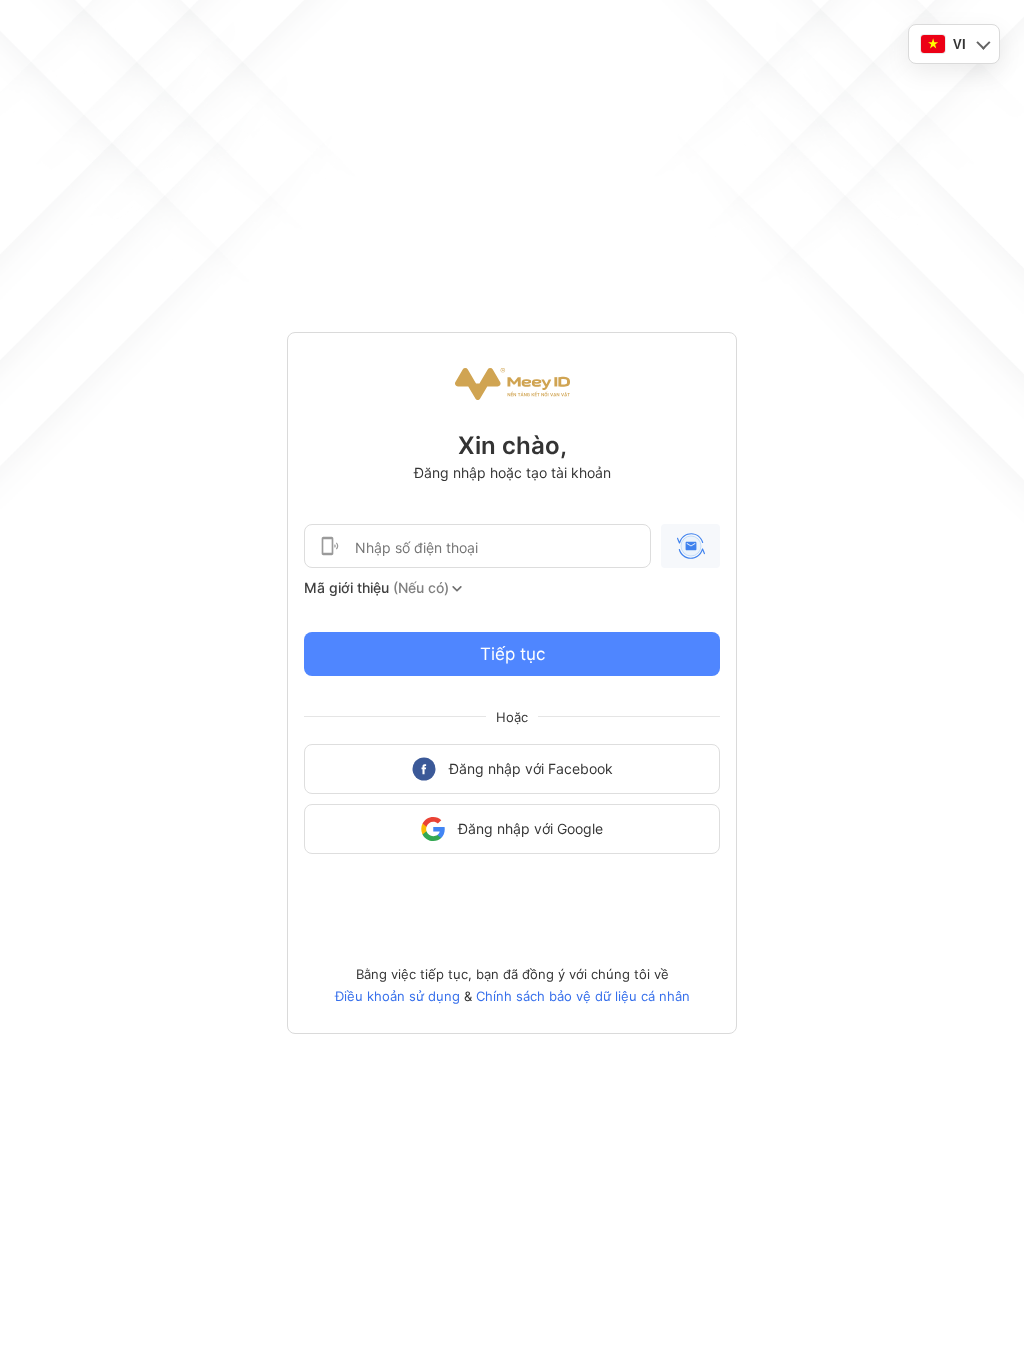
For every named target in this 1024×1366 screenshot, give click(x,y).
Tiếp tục (512, 654)
